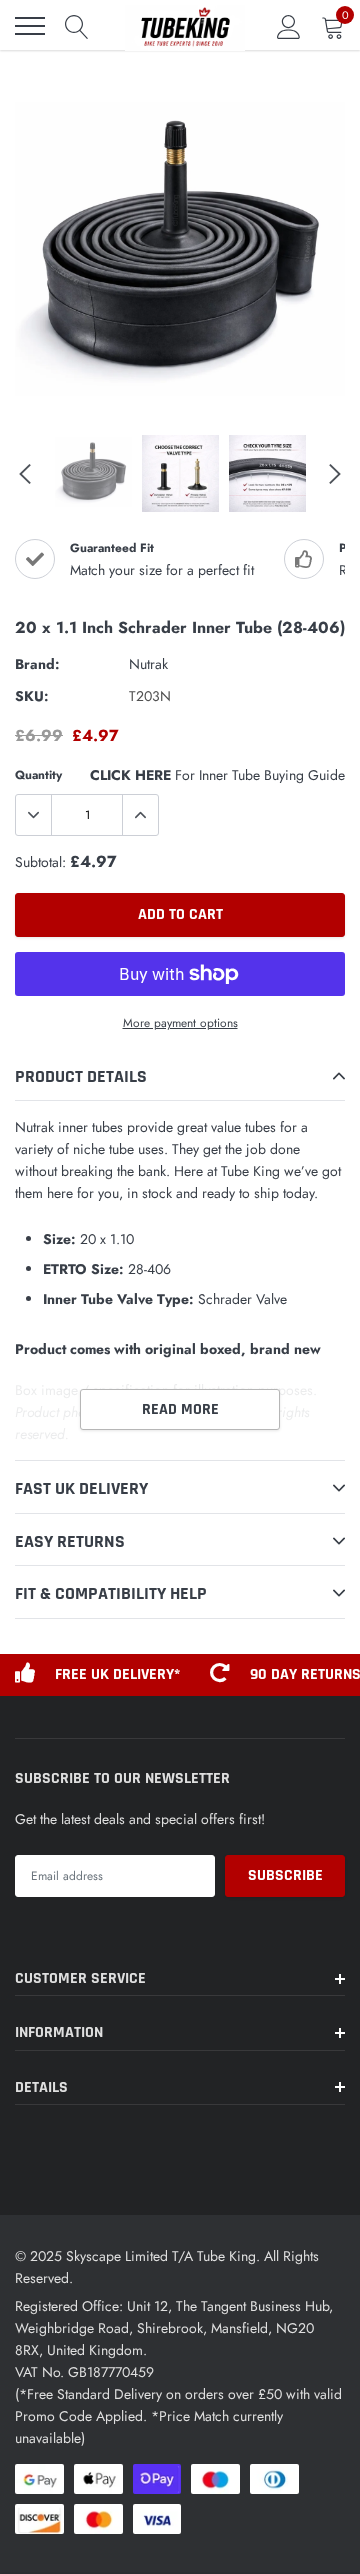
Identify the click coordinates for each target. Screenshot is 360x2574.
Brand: (37, 664)
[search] (77, 26)
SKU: (32, 696)
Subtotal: (40, 862)
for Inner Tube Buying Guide (217, 775)
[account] (289, 26)
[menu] (30, 26)
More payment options (180, 1022)
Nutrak (148, 664)
